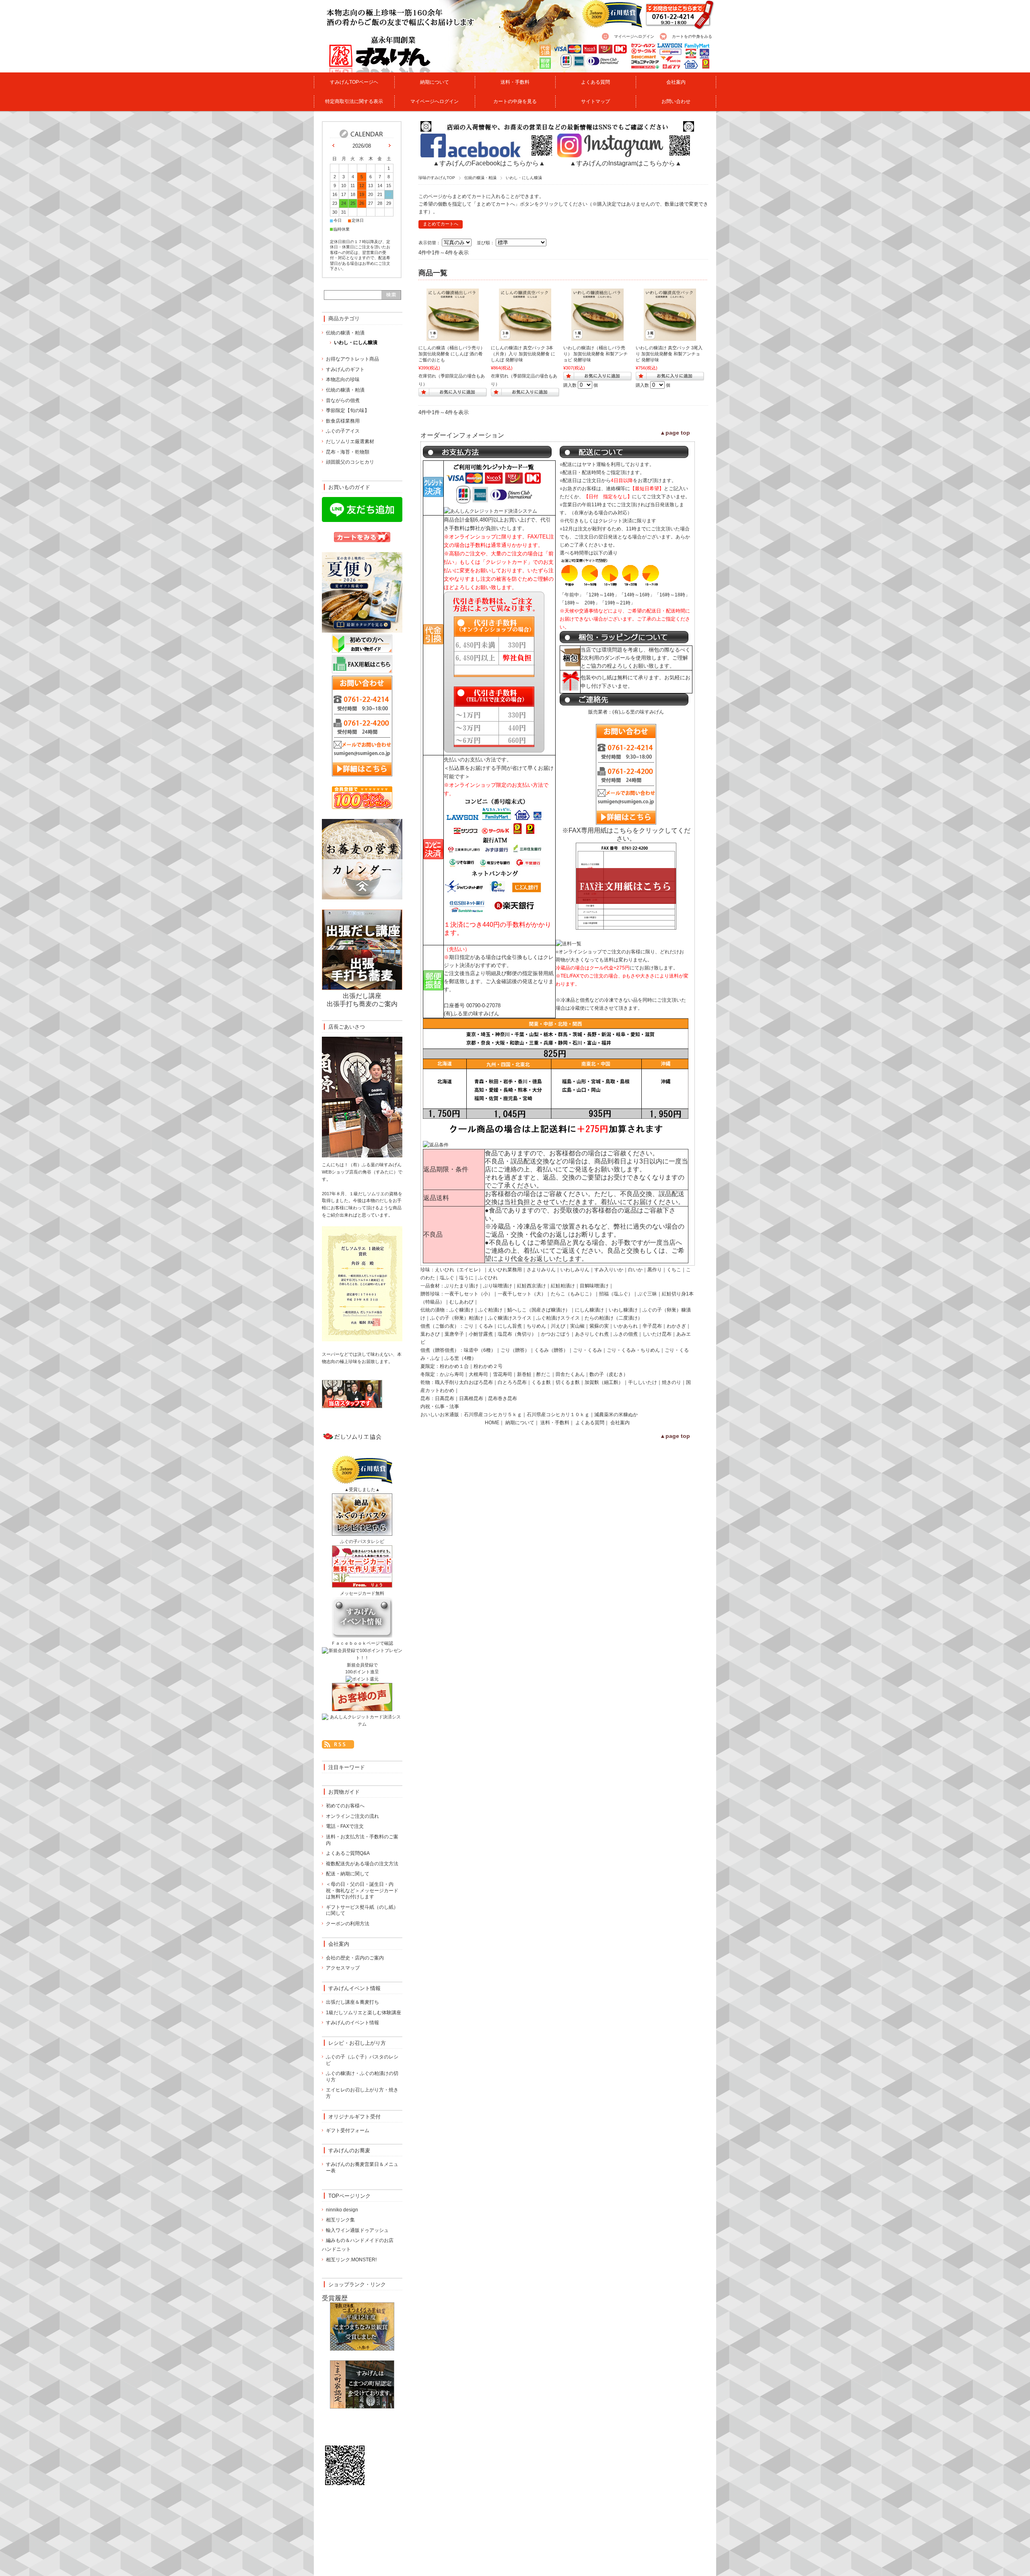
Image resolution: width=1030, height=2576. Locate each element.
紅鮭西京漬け (531, 1286)
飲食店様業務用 (343, 421)
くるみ (486, 1326)
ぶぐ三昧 (647, 1294)
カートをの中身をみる (692, 36)
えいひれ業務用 (505, 1270)
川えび (558, 1326)
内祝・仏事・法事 (440, 1407)
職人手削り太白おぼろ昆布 (464, 1382)
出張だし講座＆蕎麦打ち (352, 2002)
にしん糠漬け (589, 1310)
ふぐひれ (488, 1278)
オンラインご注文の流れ (352, 1816)
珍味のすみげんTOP (437, 178)
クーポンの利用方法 (348, 1924)
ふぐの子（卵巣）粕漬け (457, 1318)
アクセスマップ (343, 1968)
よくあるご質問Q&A (348, 1853)
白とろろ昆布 (512, 1382)
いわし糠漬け (623, 1310)
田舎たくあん (570, 1374)
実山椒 (577, 1326)
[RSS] (338, 1744)
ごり (469, 1326)
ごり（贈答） (515, 1350)
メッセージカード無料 (362, 1593)
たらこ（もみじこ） (573, 1294)
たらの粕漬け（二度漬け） (614, 1318)
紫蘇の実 (599, 1326)
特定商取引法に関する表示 (354, 101)
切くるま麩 (568, 1382)
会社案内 (676, 82)
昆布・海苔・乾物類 (348, 452)
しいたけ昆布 (657, 1334)
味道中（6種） (480, 1350)
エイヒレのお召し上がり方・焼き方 (362, 2093)
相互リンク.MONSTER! (351, 2260)
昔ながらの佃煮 (343, 400)
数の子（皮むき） (609, 1374)
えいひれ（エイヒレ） (459, 1270)
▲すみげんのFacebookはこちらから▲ (489, 163)
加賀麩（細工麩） (604, 1382)
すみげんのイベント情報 (352, 2023)
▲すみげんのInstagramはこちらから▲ (626, 163)
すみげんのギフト (345, 369)
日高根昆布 (471, 1398)
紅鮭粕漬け (563, 1286)
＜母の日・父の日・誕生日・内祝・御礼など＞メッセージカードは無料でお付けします (362, 1890)
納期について (435, 82)
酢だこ (544, 1374)
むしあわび (461, 1302)
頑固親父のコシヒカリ (350, 462)
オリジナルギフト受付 (354, 2117)
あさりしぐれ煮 (592, 1334)
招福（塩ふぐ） (616, 1294)
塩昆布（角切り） (517, 1334)
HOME (492, 1423)
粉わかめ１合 (454, 1366)
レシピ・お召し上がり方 (357, 2043)
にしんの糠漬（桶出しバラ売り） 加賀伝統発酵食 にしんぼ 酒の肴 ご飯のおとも (452, 354)
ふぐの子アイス (343, 431)
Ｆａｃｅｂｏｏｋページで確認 (362, 1643)
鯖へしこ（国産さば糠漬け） (539, 1310)
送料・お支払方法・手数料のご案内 (362, 1840)
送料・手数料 (515, 82)
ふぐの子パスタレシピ (362, 1541)
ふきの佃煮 (626, 1334)
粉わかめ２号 (488, 1366)
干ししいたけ (643, 1382)
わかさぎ (676, 1326)
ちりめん (536, 1326)
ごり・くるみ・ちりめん (633, 1350)
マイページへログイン (634, 36)
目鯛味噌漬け (594, 1286)
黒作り (655, 1270)
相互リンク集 (340, 2220)
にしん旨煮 (510, 1326)
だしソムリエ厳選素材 (350, 441)
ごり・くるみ (587, 1350)
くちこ (674, 1270)
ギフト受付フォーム (348, 2131)
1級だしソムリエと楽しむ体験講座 (364, 2013)
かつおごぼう (556, 1334)
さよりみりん (541, 1270)
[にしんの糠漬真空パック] (525, 337)
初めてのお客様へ (345, 1806)
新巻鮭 (524, 1374)
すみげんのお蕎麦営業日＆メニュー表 (362, 2168)
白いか (635, 1270)
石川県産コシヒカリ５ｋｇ (493, 1415)
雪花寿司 (503, 1374)
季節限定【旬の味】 (348, 410)
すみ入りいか (609, 1270)
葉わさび (430, 1334)
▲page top (675, 433)
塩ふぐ (447, 1278)
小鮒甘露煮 (481, 1334)
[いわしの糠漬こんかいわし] (597, 337)
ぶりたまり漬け (461, 1286)
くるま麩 (541, 1382)
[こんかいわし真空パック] (670, 337)
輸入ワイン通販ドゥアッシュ (357, 2230)
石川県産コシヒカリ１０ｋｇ (558, 1415)
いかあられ (626, 1326)
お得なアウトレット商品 (352, 359)
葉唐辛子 (454, 1334)
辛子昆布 (652, 1326)
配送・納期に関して (348, 1874)
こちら (623, 830)
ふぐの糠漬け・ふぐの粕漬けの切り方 (362, 2077)
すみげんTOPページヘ (354, 82)
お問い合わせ (676, 101)
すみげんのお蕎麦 (349, 2150)
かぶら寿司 (452, 1374)
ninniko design (342, 2210)
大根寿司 (478, 1374)
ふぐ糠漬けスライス (510, 1318)
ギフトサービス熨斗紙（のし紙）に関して (362, 1910)
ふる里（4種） (460, 1358)
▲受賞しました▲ (362, 1489)
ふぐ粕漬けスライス (558, 1318)
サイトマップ (595, 101)
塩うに (466, 1278)
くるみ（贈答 (549, 1350)
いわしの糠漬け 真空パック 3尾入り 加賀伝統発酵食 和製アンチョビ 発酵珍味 (669, 354)
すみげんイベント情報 (354, 1988)
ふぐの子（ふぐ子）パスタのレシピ (362, 2060)
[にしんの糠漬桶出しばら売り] (453, 337)
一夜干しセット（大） (522, 1294)
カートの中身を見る (515, 101)
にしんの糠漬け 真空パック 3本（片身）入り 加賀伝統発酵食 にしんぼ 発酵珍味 (523, 354)
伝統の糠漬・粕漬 (480, 178)
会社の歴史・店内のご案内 (355, 1958)
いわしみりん (575, 1270)
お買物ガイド (344, 1792)
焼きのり (672, 1382)
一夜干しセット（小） (469, 1294)
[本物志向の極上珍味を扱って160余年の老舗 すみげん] (364, 68)
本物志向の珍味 (343, 379)
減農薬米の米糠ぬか (616, 1415)
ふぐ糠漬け (461, 1310)
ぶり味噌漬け (498, 1286)
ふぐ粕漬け (490, 1310)
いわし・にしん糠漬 (356, 342)
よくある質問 (595, 82)
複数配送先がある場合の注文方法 (362, 1864)
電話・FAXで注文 (345, 1826)
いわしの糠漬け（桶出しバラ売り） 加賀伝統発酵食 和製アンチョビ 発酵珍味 (595, 354)
